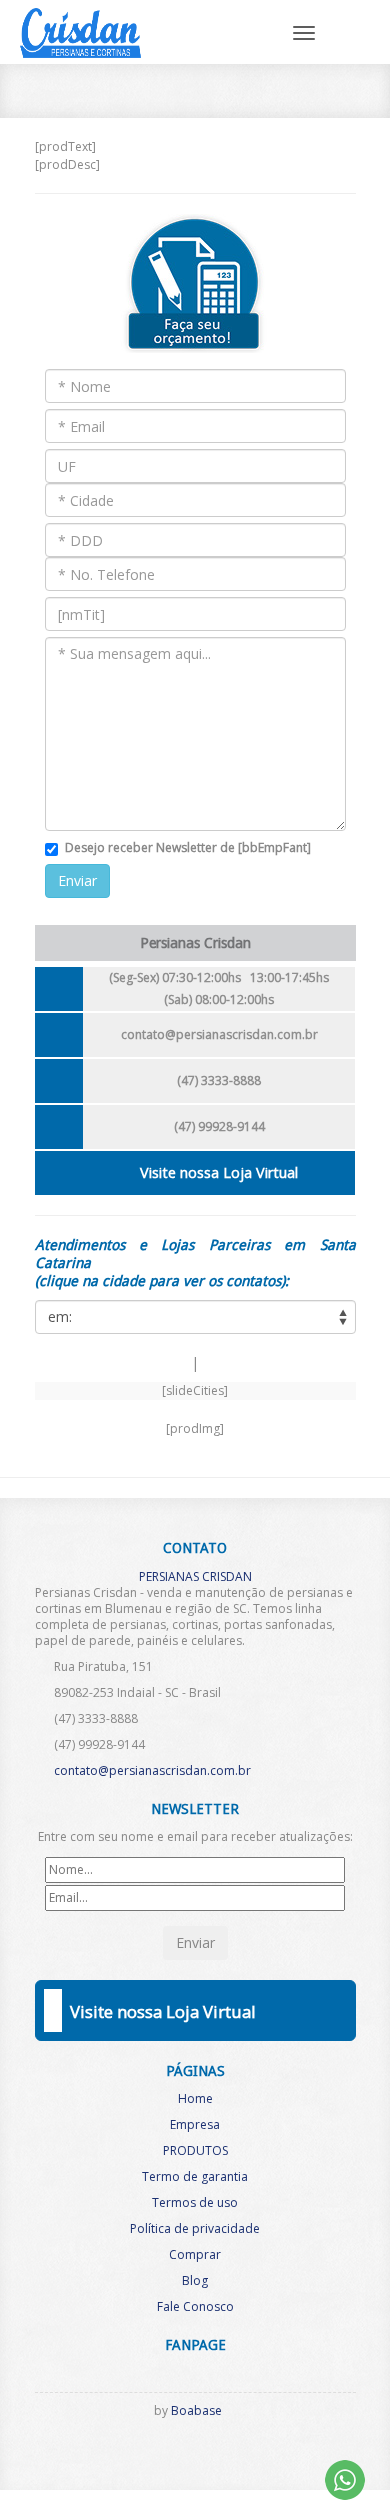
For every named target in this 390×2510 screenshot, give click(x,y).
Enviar (77, 880)
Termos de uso (195, 2202)
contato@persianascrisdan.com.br (219, 1034)
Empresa (195, 2124)
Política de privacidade (195, 2228)
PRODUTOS (195, 2150)
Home (195, 2098)
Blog (195, 2280)
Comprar (195, 2254)
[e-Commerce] (221, 2451)
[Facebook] (155, 2451)
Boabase (196, 2410)
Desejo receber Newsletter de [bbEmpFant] (188, 847)
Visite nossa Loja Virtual (219, 1172)
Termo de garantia (195, 2176)
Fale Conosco (195, 2306)
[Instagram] (188, 2451)
